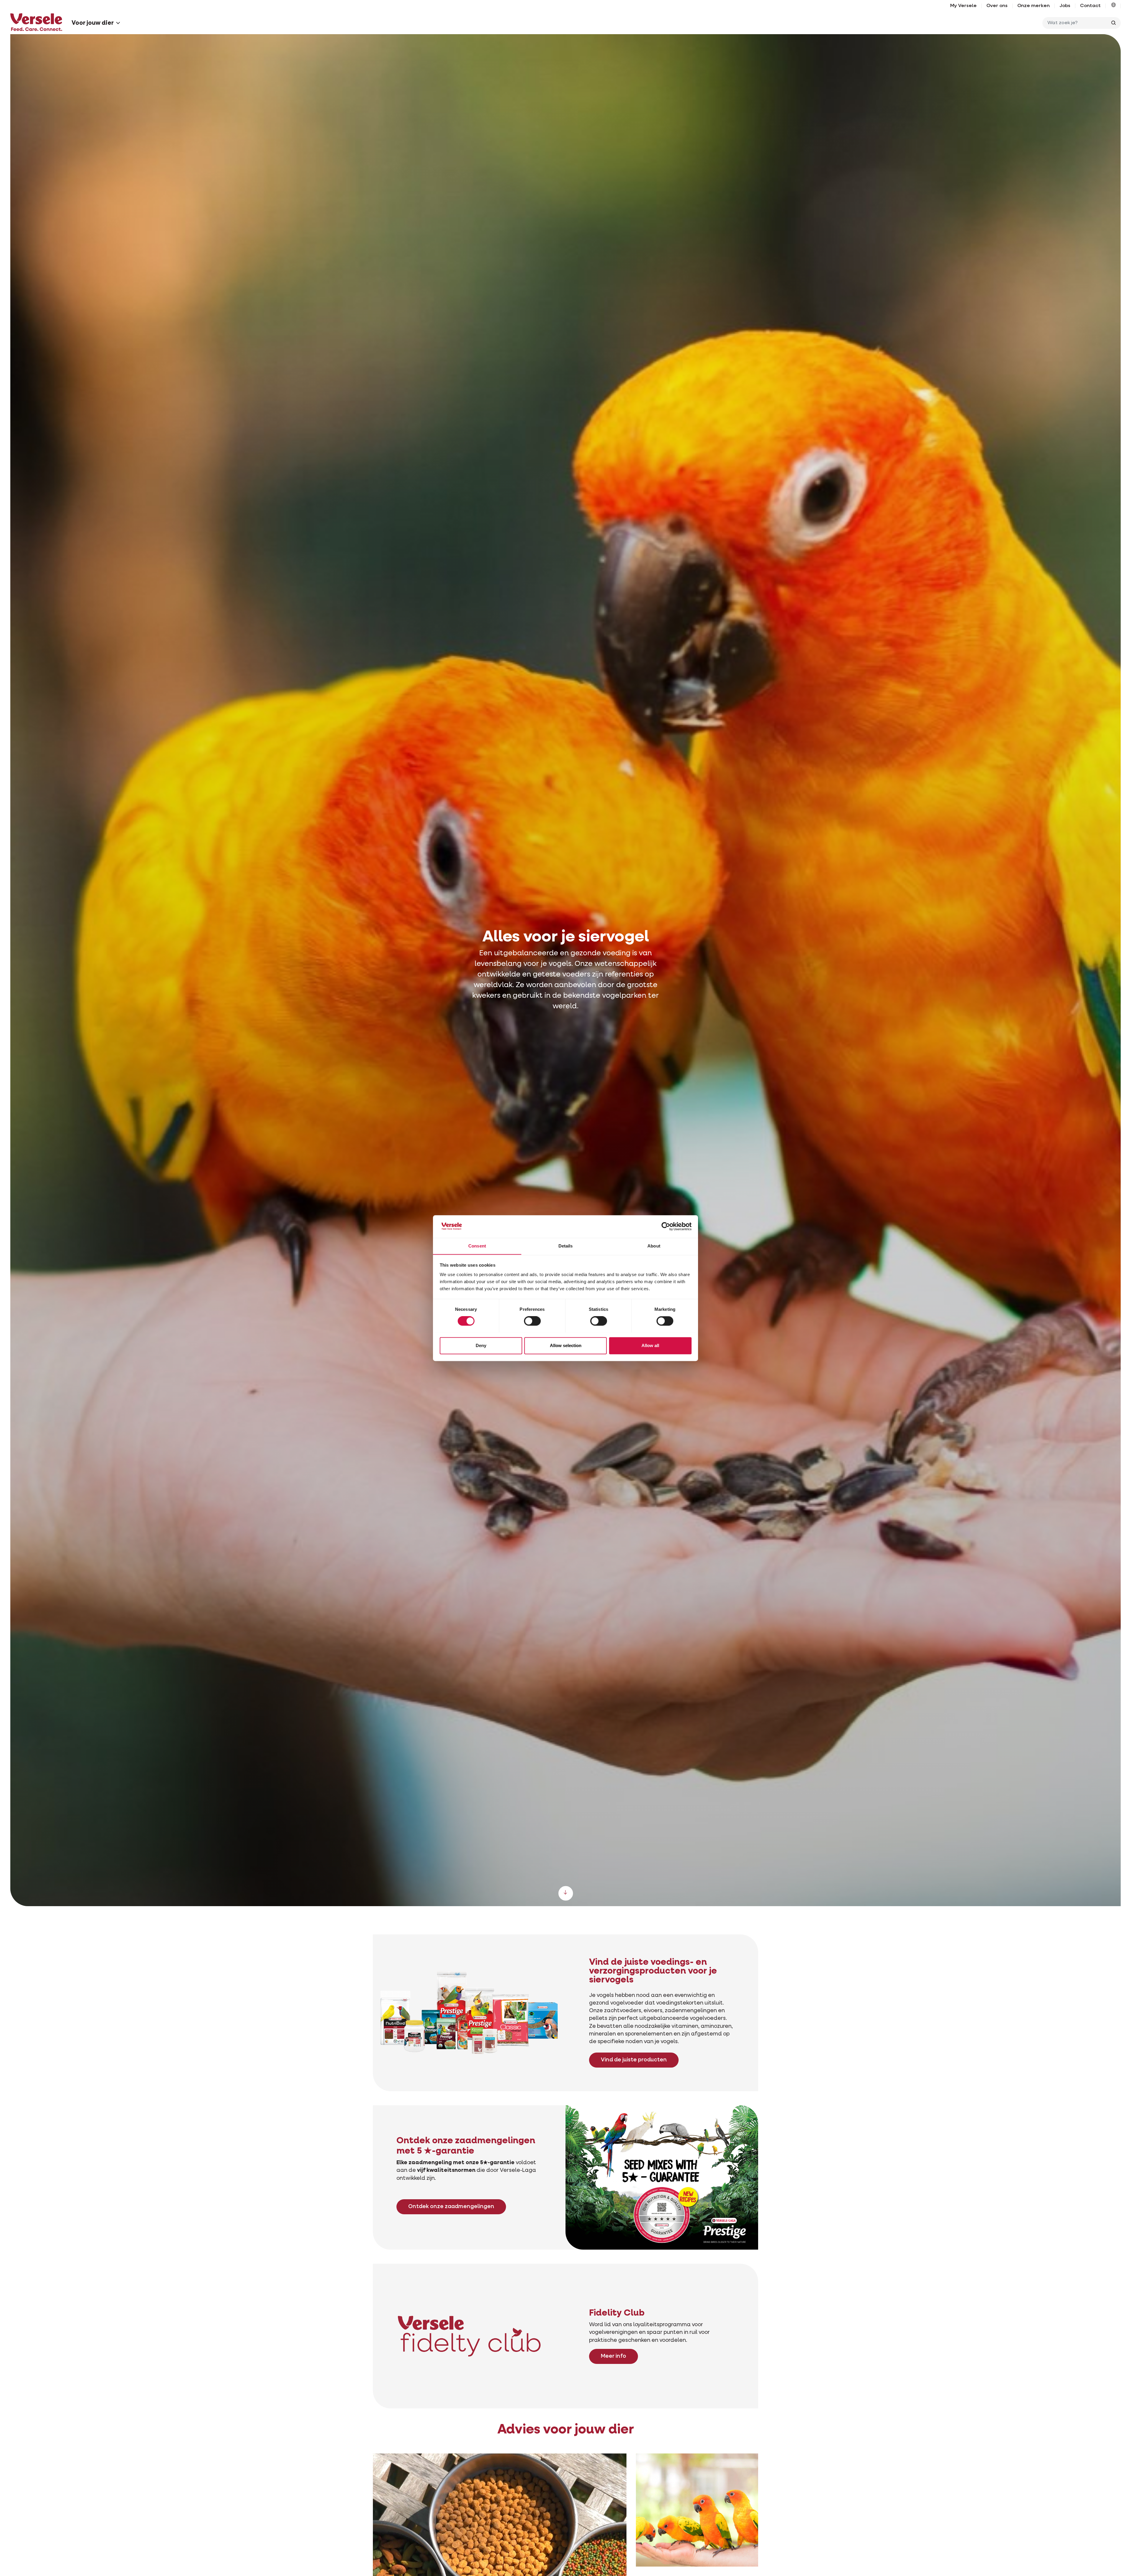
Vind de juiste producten (634, 2060)
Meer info (614, 2356)
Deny (481, 1345)
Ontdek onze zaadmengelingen (451, 2207)
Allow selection (566, 1345)
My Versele (963, 6)
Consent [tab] (477, 1246)
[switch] (532, 1321)
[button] (1113, 6)
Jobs (1065, 6)
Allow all (650, 1345)
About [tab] (654, 1246)
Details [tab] (566, 1246)
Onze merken (1034, 6)
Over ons (997, 6)
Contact (1090, 6)
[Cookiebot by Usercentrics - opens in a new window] (666, 1226)
